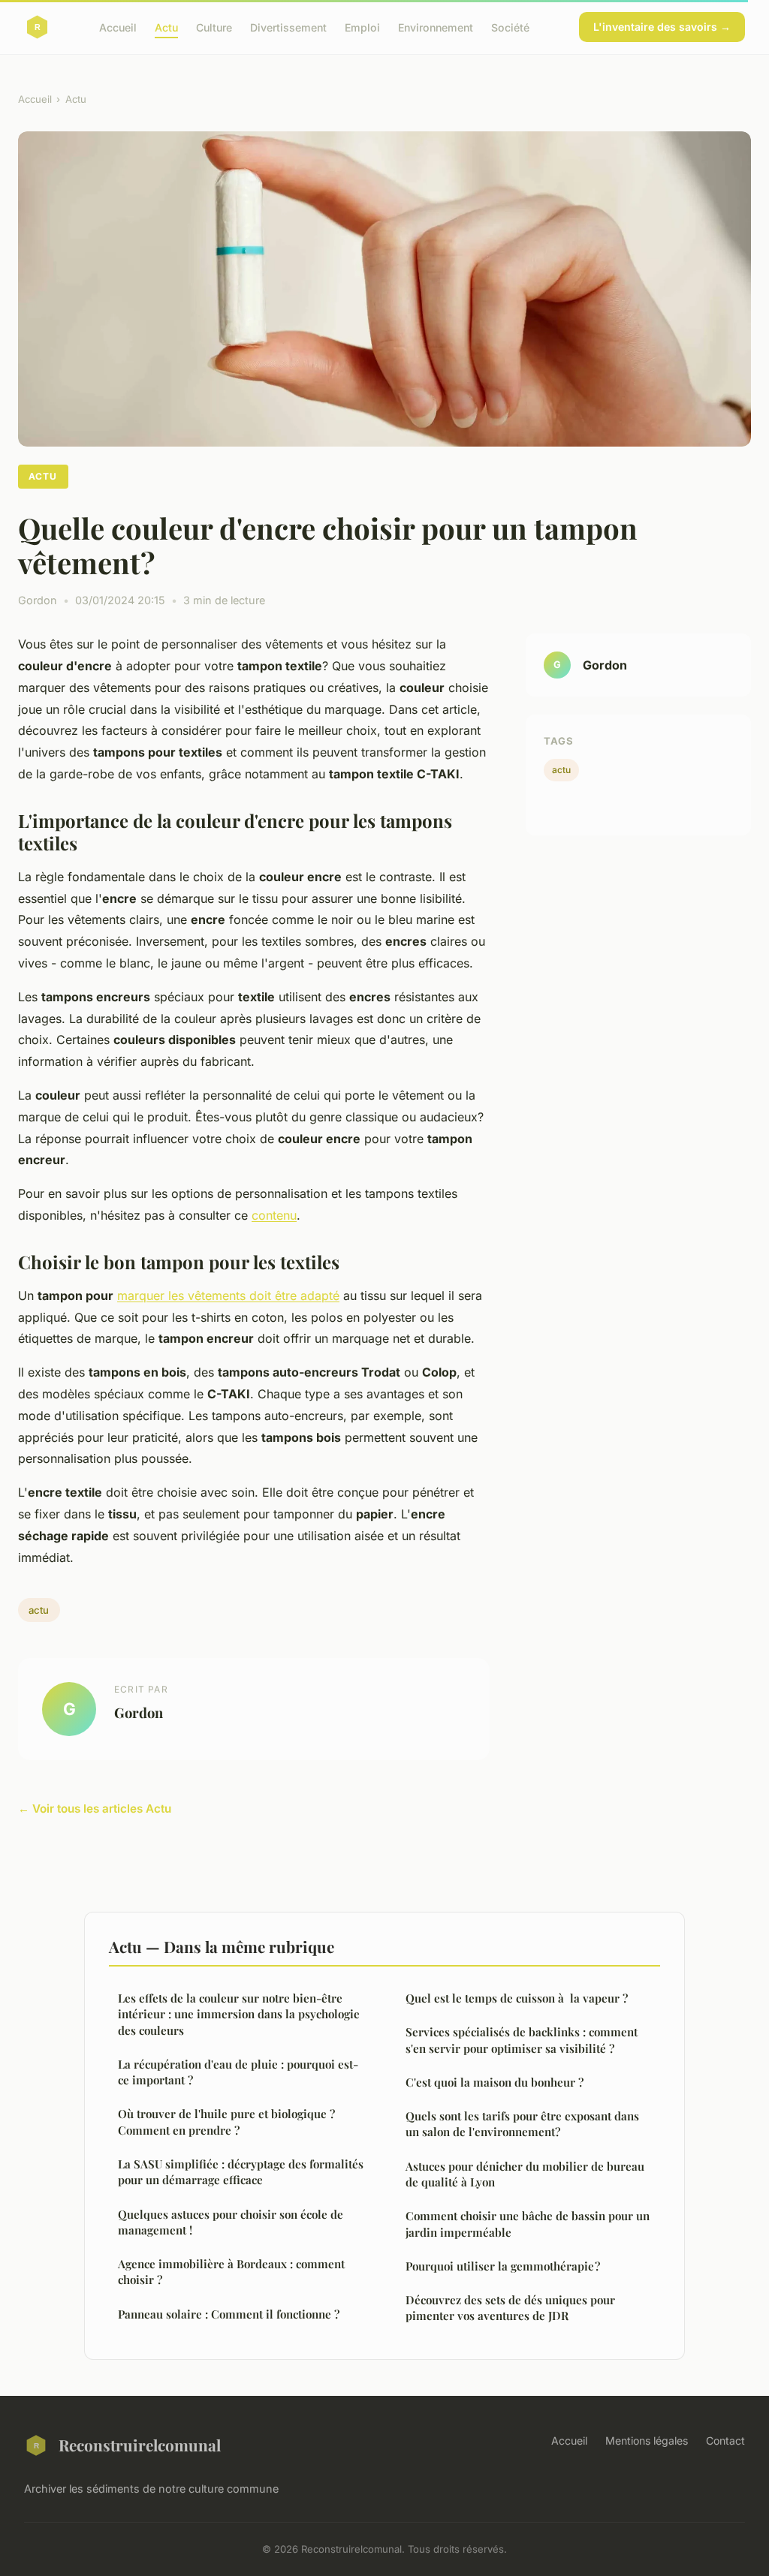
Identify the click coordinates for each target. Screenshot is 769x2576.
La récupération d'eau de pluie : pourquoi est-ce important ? (238, 2072)
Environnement (436, 27)
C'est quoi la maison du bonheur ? (495, 2082)
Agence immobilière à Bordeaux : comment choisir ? (231, 2272)
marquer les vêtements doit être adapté (228, 1296)
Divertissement (288, 27)
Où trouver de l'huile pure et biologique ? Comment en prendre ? (226, 2122)
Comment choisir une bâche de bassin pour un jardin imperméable (528, 2224)
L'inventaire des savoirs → (662, 27)
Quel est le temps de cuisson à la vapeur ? (517, 1998)
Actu (166, 27)
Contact (725, 2441)
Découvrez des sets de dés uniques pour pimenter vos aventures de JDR (510, 2308)
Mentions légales (647, 2441)
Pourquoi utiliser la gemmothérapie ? (503, 2266)
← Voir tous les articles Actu (95, 1809)
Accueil (118, 27)
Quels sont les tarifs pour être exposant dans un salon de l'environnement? (522, 2124)
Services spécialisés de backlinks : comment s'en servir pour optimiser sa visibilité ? (522, 2040)
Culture (214, 27)
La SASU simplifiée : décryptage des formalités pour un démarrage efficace (241, 2172)
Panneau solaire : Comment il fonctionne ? (229, 2314)
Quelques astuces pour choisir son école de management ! (231, 2222)
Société (510, 27)
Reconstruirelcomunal (140, 2445)
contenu (274, 1215)
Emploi (362, 27)
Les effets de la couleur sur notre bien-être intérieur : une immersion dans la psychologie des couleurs (239, 2014)
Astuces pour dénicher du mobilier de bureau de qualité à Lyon (525, 2174)
